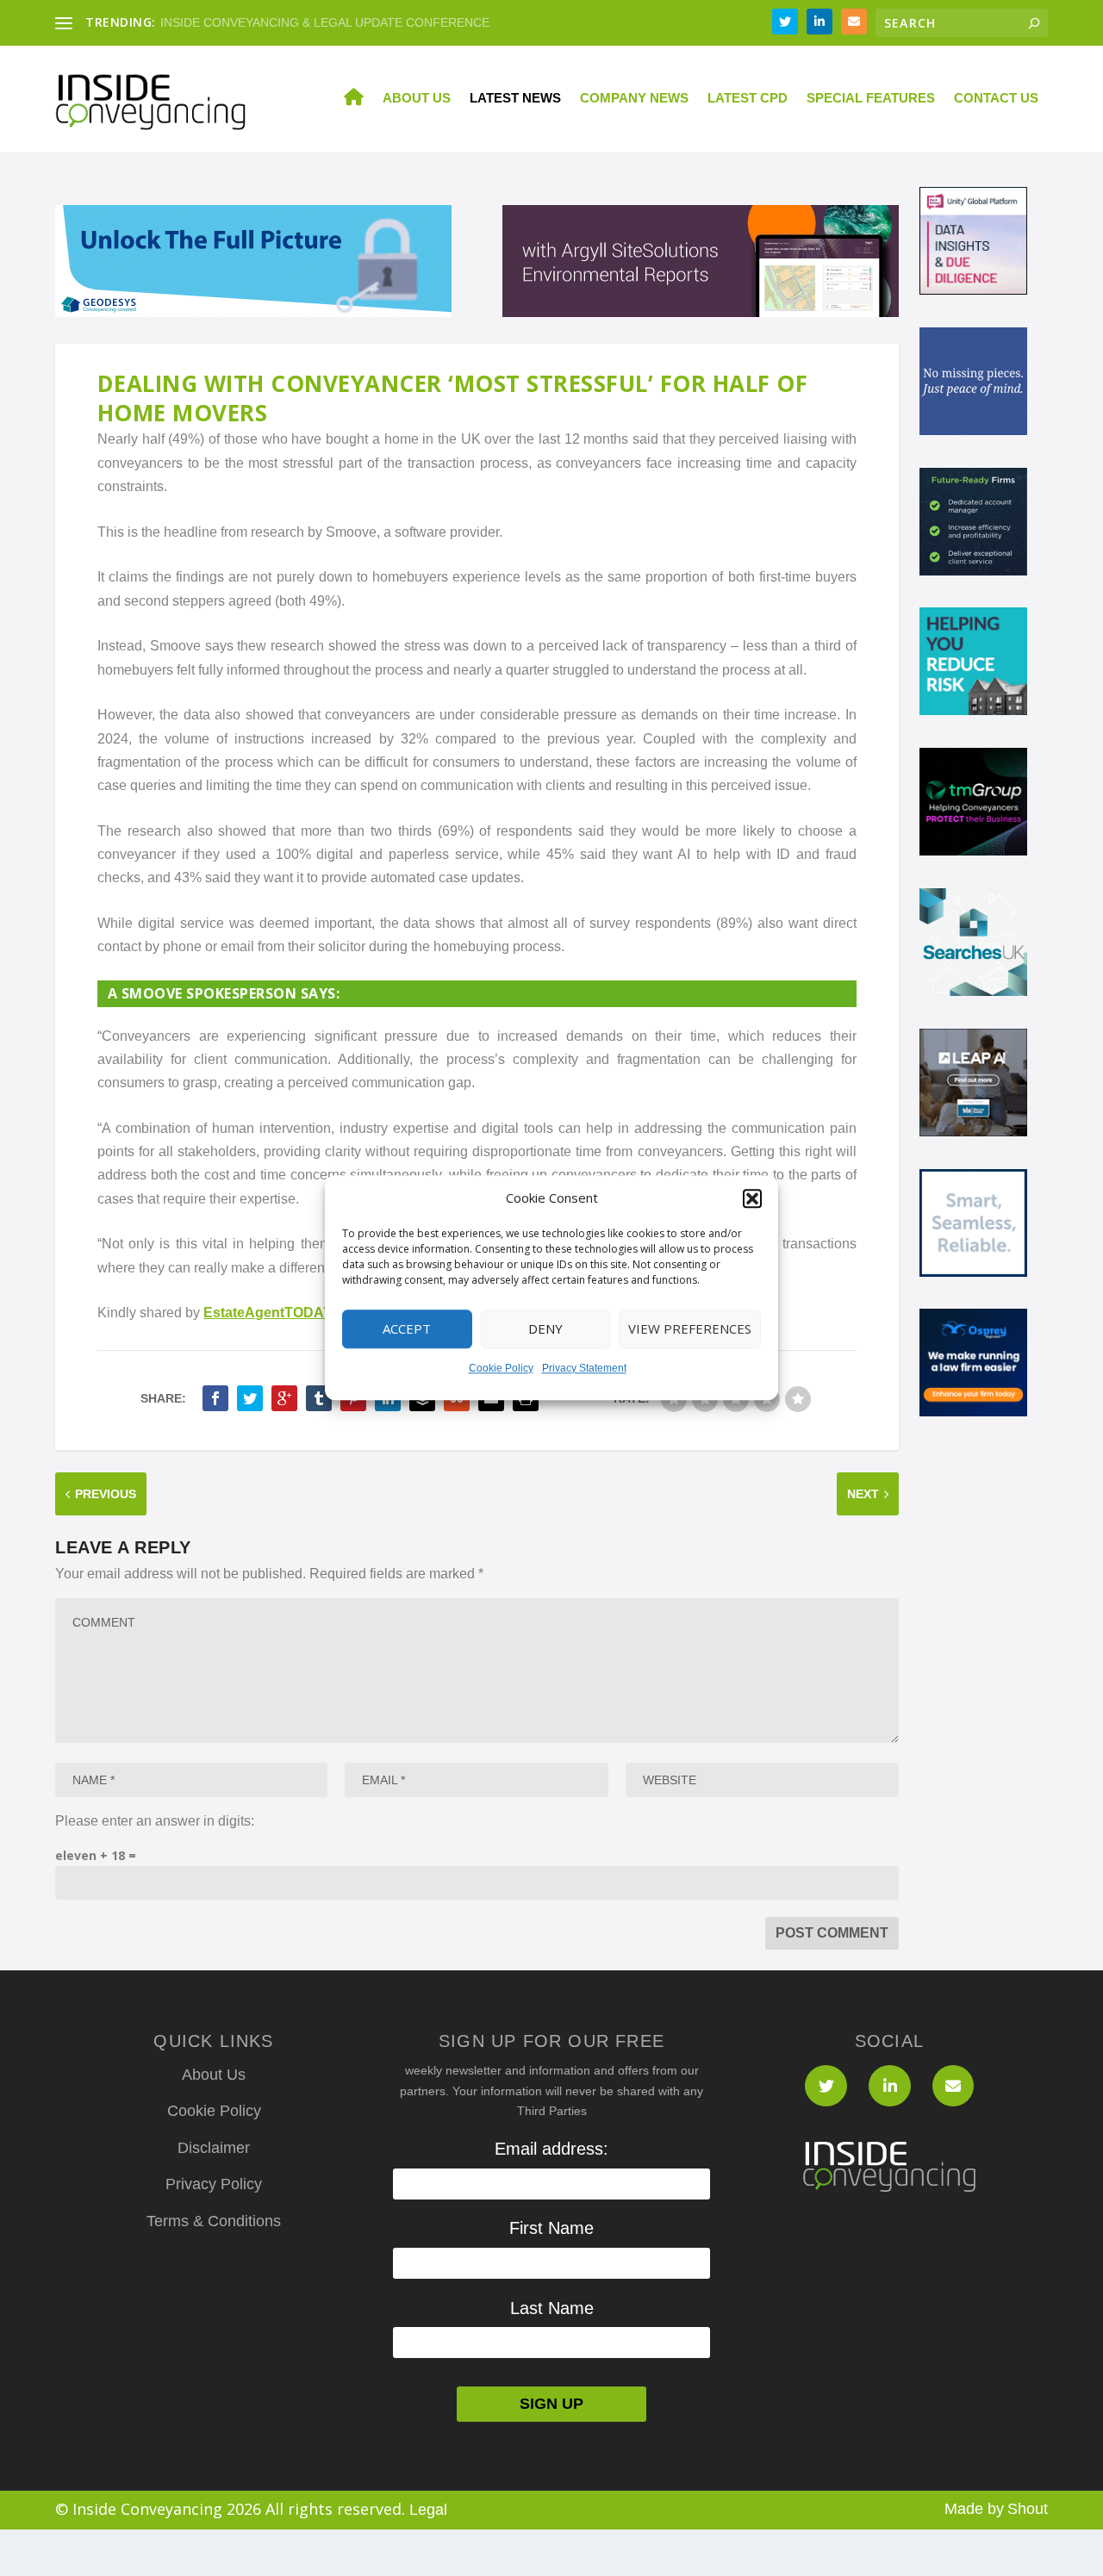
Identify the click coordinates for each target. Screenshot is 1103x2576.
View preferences (690, 1329)
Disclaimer (214, 2148)
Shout (1028, 2509)
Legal (428, 2510)
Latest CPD (748, 98)
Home (344, 99)
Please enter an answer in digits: (155, 1821)
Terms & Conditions (214, 2221)
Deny (545, 1329)
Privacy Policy (214, 2184)
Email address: (551, 2149)
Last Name (552, 2308)
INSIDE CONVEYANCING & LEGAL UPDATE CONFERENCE (325, 22)
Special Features (871, 98)
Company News (634, 98)
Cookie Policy (501, 1368)
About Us (417, 98)
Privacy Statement (584, 1368)
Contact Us (996, 98)
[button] (752, 1198)
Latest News (515, 98)
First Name (551, 2228)
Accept (407, 1329)
